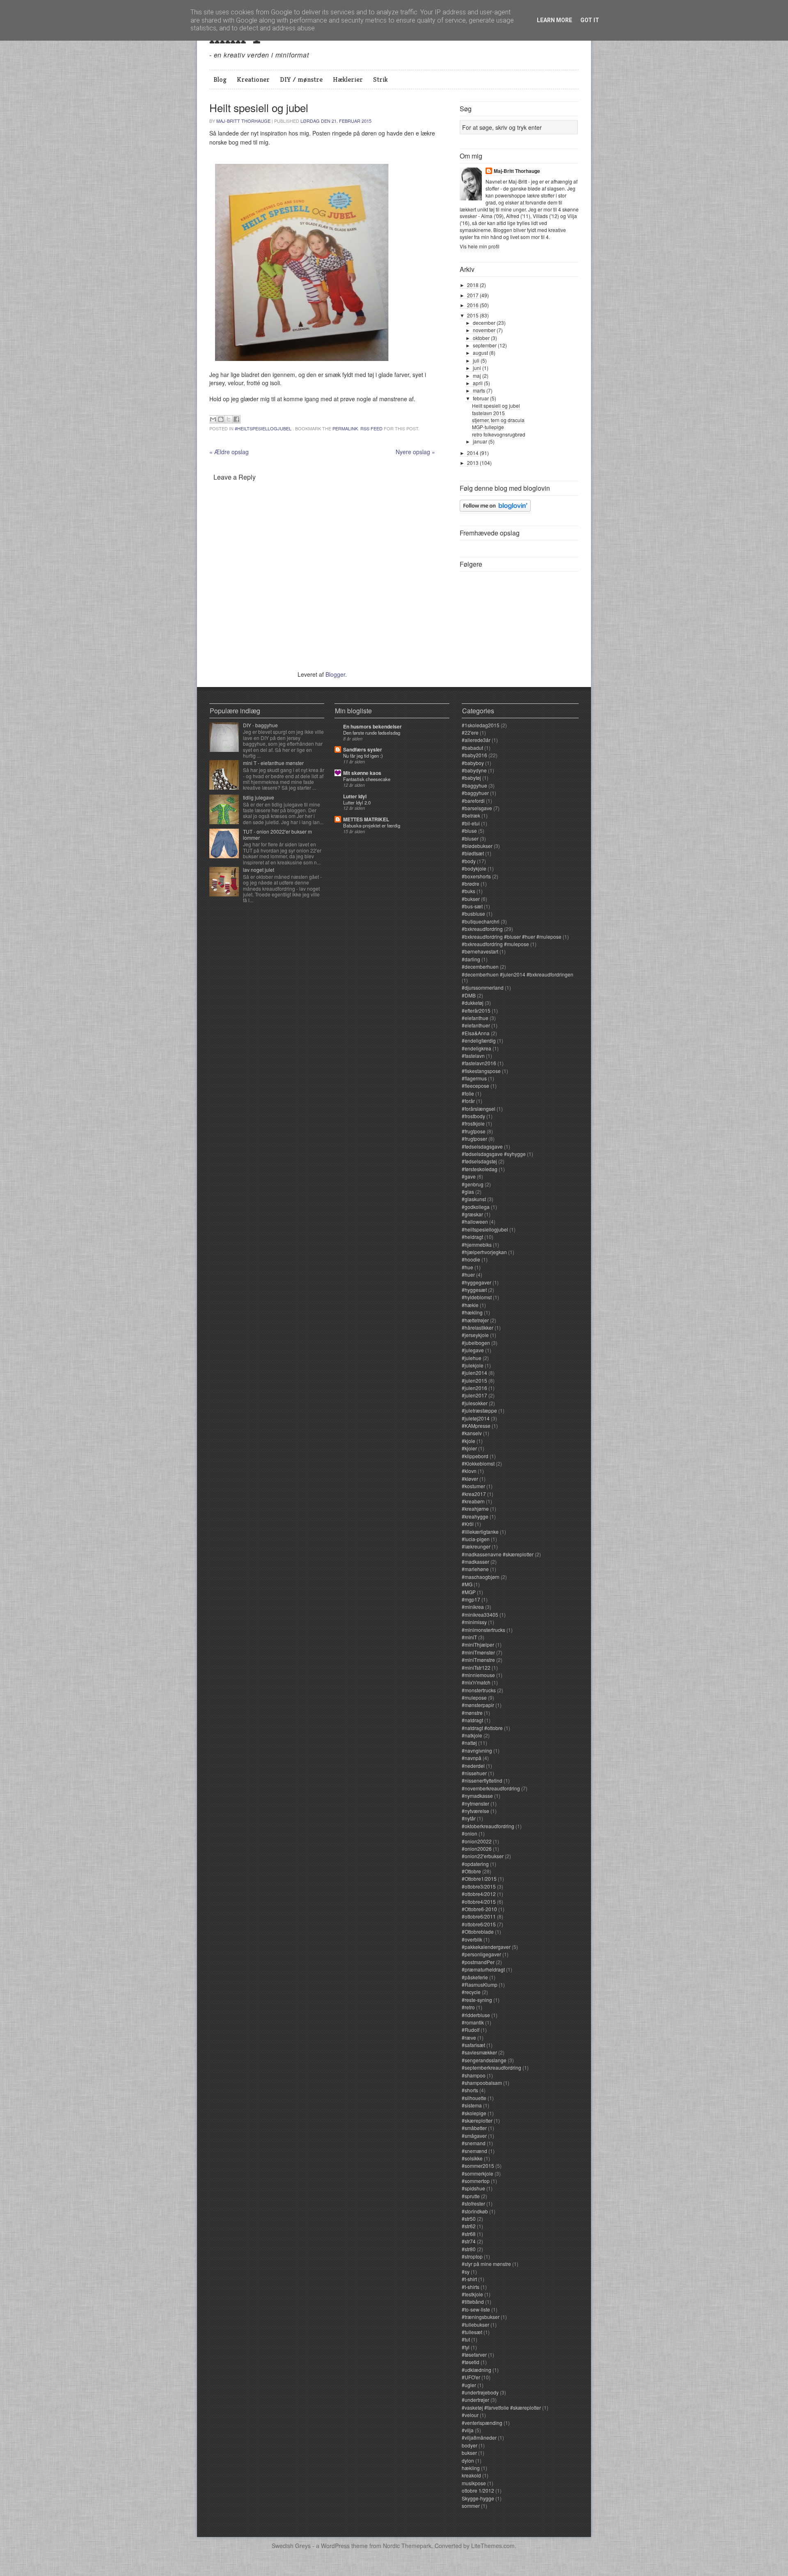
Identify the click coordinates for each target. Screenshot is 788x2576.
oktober (481, 338)
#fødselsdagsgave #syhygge (494, 1154)
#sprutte (471, 2196)
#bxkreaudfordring (482, 929)
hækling (471, 2468)
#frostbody (473, 1116)
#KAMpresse (476, 1426)
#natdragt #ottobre (482, 1728)
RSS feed (371, 428)
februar (481, 398)
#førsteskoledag (480, 1169)
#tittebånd (473, 2301)
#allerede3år (476, 740)
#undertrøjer (475, 2400)
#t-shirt (469, 2279)
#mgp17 (471, 1599)
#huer (468, 1274)
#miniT (469, 1637)
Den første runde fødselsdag (372, 733)
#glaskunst (474, 1199)
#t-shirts (471, 2287)
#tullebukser (475, 2324)
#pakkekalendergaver (486, 1947)
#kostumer (473, 1486)
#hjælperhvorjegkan (484, 1252)
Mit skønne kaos (362, 773)
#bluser (470, 838)
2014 (473, 453)
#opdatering (475, 1864)
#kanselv (472, 1433)
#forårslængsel (479, 1109)
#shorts (470, 2090)
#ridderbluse (476, 2015)
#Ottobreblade (478, 1931)
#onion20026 (477, 1849)
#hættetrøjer (475, 1320)
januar (480, 441)
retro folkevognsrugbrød (499, 434)
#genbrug (473, 1184)
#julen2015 (474, 1380)
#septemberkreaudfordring (491, 2067)
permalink (345, 428)
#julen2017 (474, 1395)
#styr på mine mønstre (486, 2264)
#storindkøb (475, 2211)
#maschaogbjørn (481, 1577)
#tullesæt (472, 2332)
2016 (473, 305)
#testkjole (472, 2294)
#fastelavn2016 (479, 1063)
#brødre (471, 884)
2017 (473, 295)
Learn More (554, 20)
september (485, 345)
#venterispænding (482, 2423)
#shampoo (474, 2075)
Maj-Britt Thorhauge (244, 121)
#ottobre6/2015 (479, 1924)
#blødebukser (477, 846)
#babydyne (474, 770)
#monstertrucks (479, 1690)
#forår (468, 1101)
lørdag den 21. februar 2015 (336, 121)
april (478, 383)
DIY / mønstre (301, 79)
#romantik (473, 2022)
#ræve (469, 2037)
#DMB (469, 995)
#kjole (468, 1441)
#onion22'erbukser (483, 1856)
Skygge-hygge (478, 2498)
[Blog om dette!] (221, 419)
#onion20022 (477, 1841)
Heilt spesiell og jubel (496, 406)
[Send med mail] (213, 419)
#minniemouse (478, 1675)
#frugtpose (474, 1131)
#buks (468, 891)
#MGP (469, 1592)
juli (476, 360)
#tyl (466, 2347)
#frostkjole (473, 1123)
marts (479, 390)
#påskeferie (475, 1977)
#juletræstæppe (479, 1410)
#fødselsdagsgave (482, 1146)
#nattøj (469, 1743)
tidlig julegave (259, 797)
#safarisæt (473, 2045)
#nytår (469, 1818)
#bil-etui (471, 823)
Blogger (335, 674)
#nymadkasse (477, 1796)
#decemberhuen (480, 966)
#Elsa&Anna (476, 1033)
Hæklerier (348, 79)
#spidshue (473, 2188)
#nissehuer (474, 1773)
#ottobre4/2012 (479, 1894)
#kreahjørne (475, 1509)
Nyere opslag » (415, 452)
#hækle (470, 1305)
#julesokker (475, 1403)
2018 (473, 285)
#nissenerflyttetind (482, 1780)
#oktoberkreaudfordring (488, 1826)
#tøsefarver (474, 2354)
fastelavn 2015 (488, 413)
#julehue (472, 1358)
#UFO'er (471, 2377)
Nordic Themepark (407, 2546)
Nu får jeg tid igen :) (363, 756)
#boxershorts (476, 876)
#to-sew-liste (476, 2309)
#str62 (469, 2226)
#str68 (469, 2234)
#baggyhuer (475, 793)
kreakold (471, 2475)
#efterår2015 (476, 1010)
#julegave (473, 1350)
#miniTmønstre (478, 1660)
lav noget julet (259, 870)
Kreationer (253, 79)
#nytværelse (475, 1811)
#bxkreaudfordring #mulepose (495, 944)
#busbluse (473, 913)
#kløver (470, 1479)
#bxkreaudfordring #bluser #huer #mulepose (512, 936)
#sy (466, 2272)
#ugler (469, 2385)
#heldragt (472, 1237)
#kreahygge (475, 1516)
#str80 (469, 2249)
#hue (467, 1267)
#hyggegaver (476, 1282)
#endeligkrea (476, 1048)
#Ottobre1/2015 (479, 1879)
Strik (380, 79)
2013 (473, 463)
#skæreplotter (477, 2120)
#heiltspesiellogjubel (263, 428)
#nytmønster (475, 1803)
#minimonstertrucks (483, 1630)
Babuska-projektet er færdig (372, 825)
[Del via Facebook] (236, 419)
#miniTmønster (478, 1652)
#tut (466, 2339)
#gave (469, 1176)
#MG (467, 1584)
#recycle (471, 1992)
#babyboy (473, 763)
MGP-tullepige (488, 427)
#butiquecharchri (481, 921)
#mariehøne (475, 1569)
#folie (468, 1093)
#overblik (472, 1939)
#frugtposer (474, 1139)
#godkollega (476, 1207)
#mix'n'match (476, 1682)
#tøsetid (471, 2362)
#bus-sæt (472, 906)
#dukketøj (473, 1003)
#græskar (472, 1214)
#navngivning (477, 1750)
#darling (471, 959)
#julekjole (473, 1365)
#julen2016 (474, 1388)
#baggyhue (474, 785)
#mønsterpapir (478, 1705)
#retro (468, 2007)
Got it (590, 20)
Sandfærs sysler (363, 749)
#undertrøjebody (480, 2392)
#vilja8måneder (479, 2437)
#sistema (472, 2105)
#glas (468, 1191)
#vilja (468, 2430)
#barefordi (473, 801)
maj (477, 376)
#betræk (471, 815)
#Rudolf (471, 2030)
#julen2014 (474, 1373)
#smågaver (474, 2136)
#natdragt (472, 1720)
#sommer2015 (478, 2166)
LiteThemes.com (493, 2546)
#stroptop (472, 2256)
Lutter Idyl (355, 796)
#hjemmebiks (477, 1244)
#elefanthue (475, 1018)
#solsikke (472, 2158)
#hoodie (471, 1259)
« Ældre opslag (229, 452)
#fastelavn (473, 1056)
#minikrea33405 (480, 1614)
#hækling (472, 1312)
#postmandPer (478, 1962)
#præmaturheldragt (483, 1969)
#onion (470, 1833)
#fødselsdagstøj (479, 1161)
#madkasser (475, 1561)
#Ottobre (471, 1871)
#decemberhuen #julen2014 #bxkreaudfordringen (518, 974)
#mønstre (472, 1713)
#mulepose (474, 1697)
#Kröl (468, 1524)
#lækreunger (476, 1546)
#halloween (475, 1221)
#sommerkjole (478, 2173)
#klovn (469, 1471)
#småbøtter (474, 2128)
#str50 (469, 2219)
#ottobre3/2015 (479, 1886)
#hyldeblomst (477, 1297)
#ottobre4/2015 (479, 1902)
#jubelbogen (476, 1343)
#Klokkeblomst (478, 1463)
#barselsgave (477, 808)
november (484, 330)
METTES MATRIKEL (366, 819)
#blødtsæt (473, 853)
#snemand (474, 2143)
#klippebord (475, 1456)
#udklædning (476, 2370)
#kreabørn (473, 1501)
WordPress (335, 2546)
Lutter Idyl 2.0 (357, 802)
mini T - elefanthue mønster (273, 763)
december (484, 323)
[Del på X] (229, 419)
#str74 (469, 2241)
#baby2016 (474, 755)
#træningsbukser (481, 2317)
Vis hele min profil (480, 246)
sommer (471, 2506)
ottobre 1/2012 (478, 2490)
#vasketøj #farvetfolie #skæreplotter (501, 2407)
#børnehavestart (480, 951)
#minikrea (473, 1607)
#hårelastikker (478, 1327)
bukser (469, 2453)
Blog (220, 79)
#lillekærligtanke (480, 1532)
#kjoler (469, 1448)
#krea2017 (474, 1494)
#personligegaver (481, 1954)
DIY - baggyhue (260, 725)
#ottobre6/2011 (479, 1916)
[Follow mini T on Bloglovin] (495, 510)
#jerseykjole (475, 1335)
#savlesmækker (479, 2052)
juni (477, 368)
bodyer (470, 2445)
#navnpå (472, 1758)
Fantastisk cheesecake (367, 779)
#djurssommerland (483, 987)
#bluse (469, 831)
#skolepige (474, 2113)
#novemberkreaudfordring (491, 1788)
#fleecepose (475, 1086)
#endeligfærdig (479, 1040)
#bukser (471, 899)
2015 (473, 315)
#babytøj (471, 778)
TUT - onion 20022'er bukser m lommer (277, 834)
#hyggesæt (474, 1290)
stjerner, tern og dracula (498, 420)
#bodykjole (474, 868)
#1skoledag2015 (481, 725)
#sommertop (476, 2181)
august (480, 353)
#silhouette (474, 2098)
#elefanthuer (476, 1025)
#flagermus (474, 1078)
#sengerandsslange (484, 2060)
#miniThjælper (478, 1644)
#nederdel (473, 1766)
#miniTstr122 (476, 1667)
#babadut (472, 748)
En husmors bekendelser (372, 726)
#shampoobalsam (482, 2083)
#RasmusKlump (480, 1984)
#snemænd (474, 2151)
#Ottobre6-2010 (479, 1909)
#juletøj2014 (476, 1418)
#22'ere (470, 732)
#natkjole (472, 1735)
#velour (470, 2415)
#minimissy (474, 1622)
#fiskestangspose (481, 1071)
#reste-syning (477, 2000)
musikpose (474, 2483)
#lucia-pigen (476, 1539)
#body (469, 861)
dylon (468, 2460)
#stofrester (473, 2203)
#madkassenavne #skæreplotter (498, 1554)
